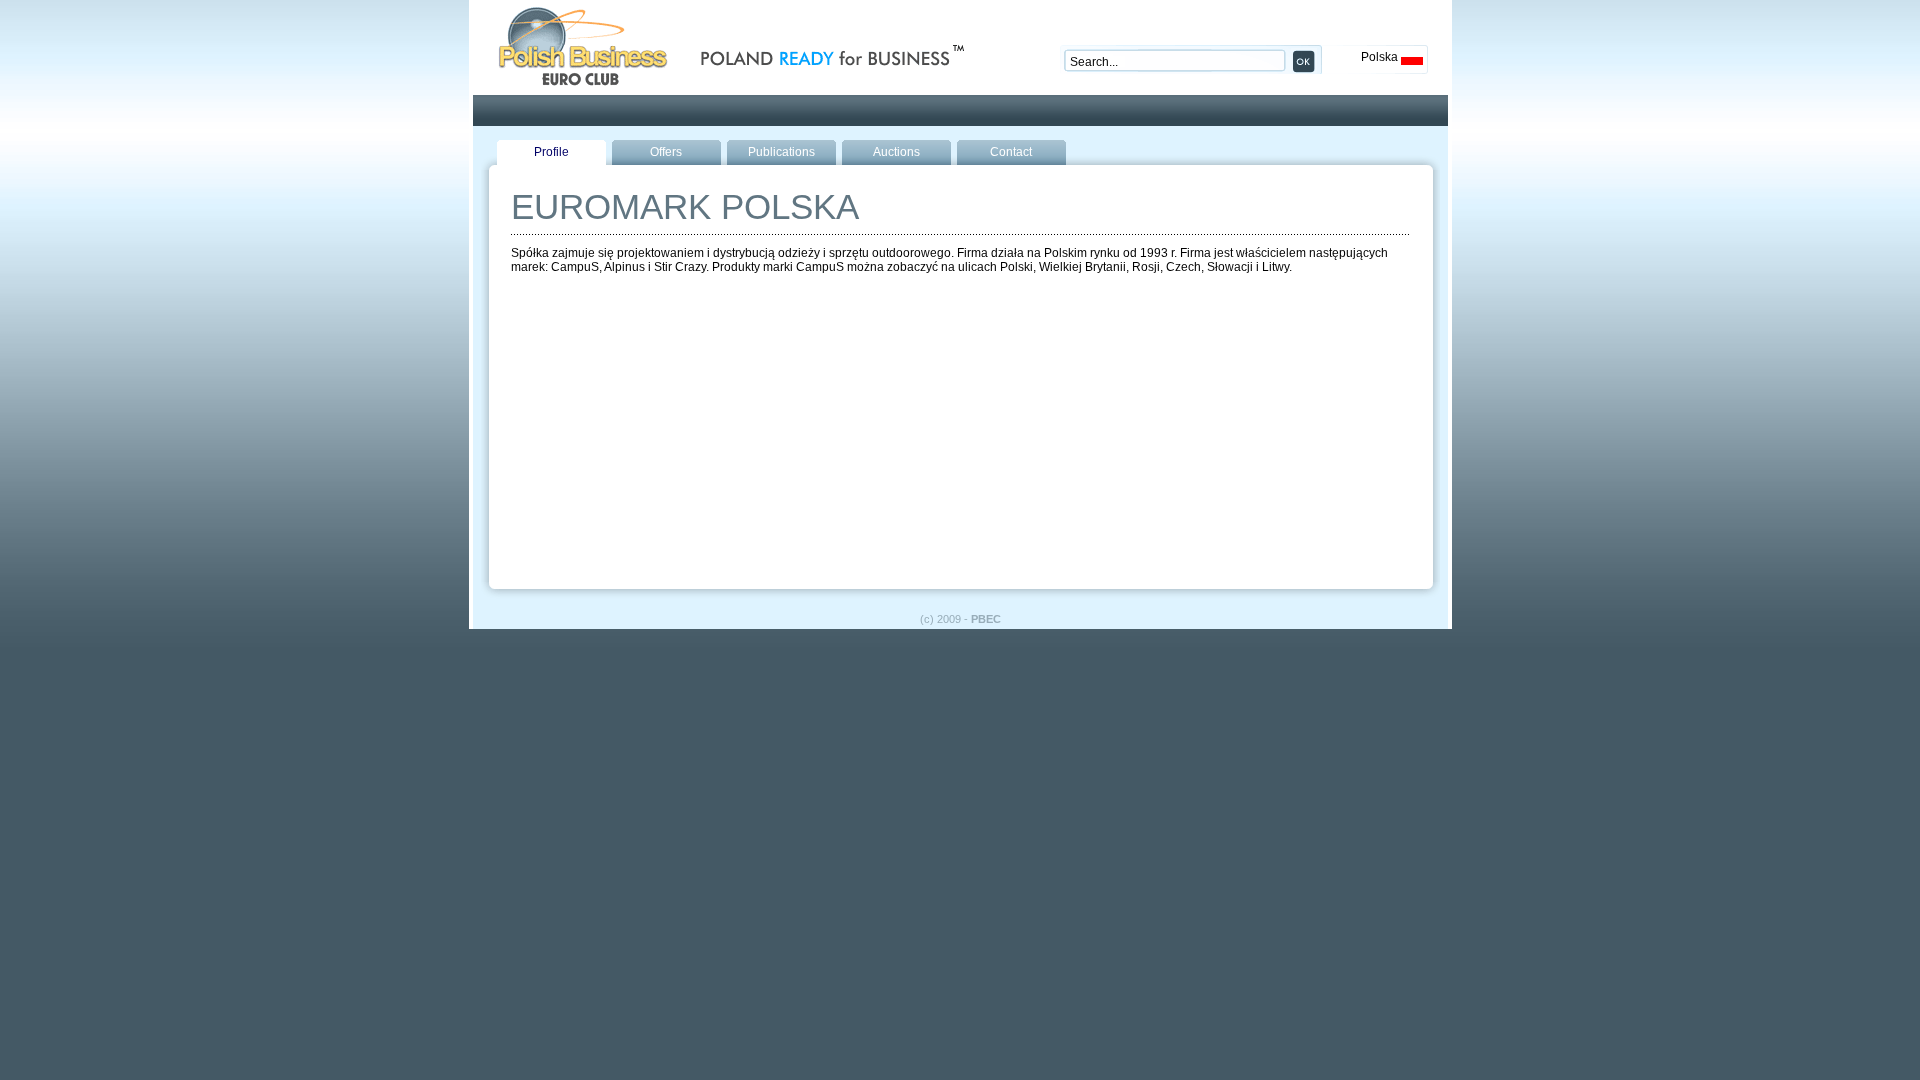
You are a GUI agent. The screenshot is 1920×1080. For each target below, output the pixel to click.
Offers (666, 152)
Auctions (896, 152)
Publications (781, 152)
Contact (1011, 152)
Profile (551, 152)
